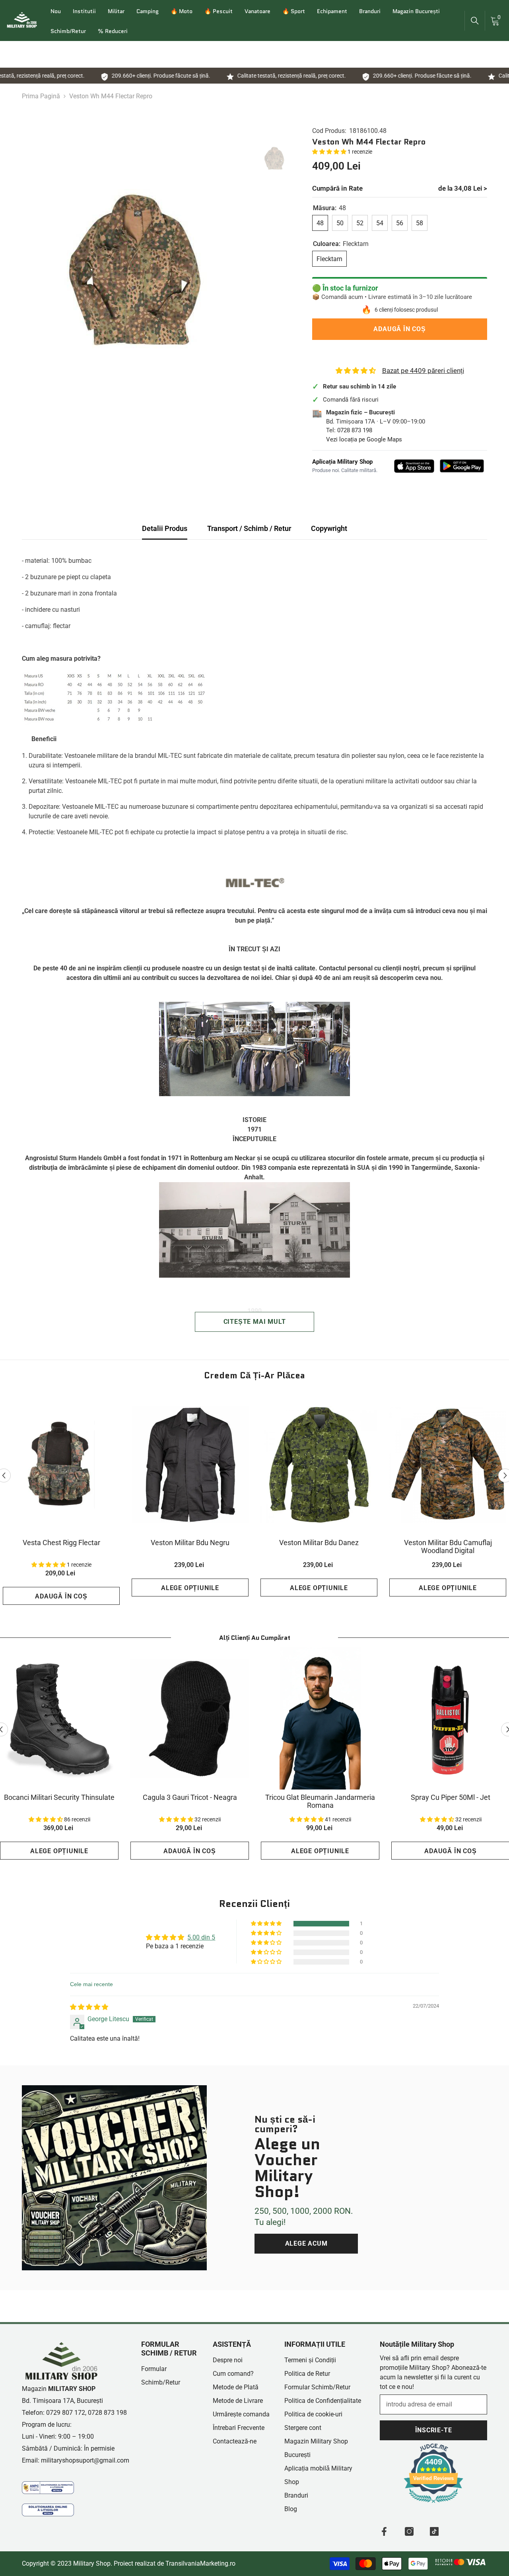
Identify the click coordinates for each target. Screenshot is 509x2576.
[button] (330, 152)
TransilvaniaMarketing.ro (200, 2563)
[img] (89, 2007)
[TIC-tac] (434, 2531)
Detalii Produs (165, 528)
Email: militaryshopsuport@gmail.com (76, 2460)
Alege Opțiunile (190, 1588)
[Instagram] (409, 2531)
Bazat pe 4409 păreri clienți (423, 371)
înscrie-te (434, 2430)
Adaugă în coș (399, 329)
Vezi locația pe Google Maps (364, 439)
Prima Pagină (41, 96)
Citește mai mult (255, 1322)
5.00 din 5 (201, 1937)
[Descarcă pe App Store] (414, 466)
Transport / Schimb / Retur (249, 528)
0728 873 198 (355, 430)
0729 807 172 (66, 2413)
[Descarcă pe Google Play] (462, 466)
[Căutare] (475, 21)
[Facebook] (384, 2531)
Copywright (329, 528)
